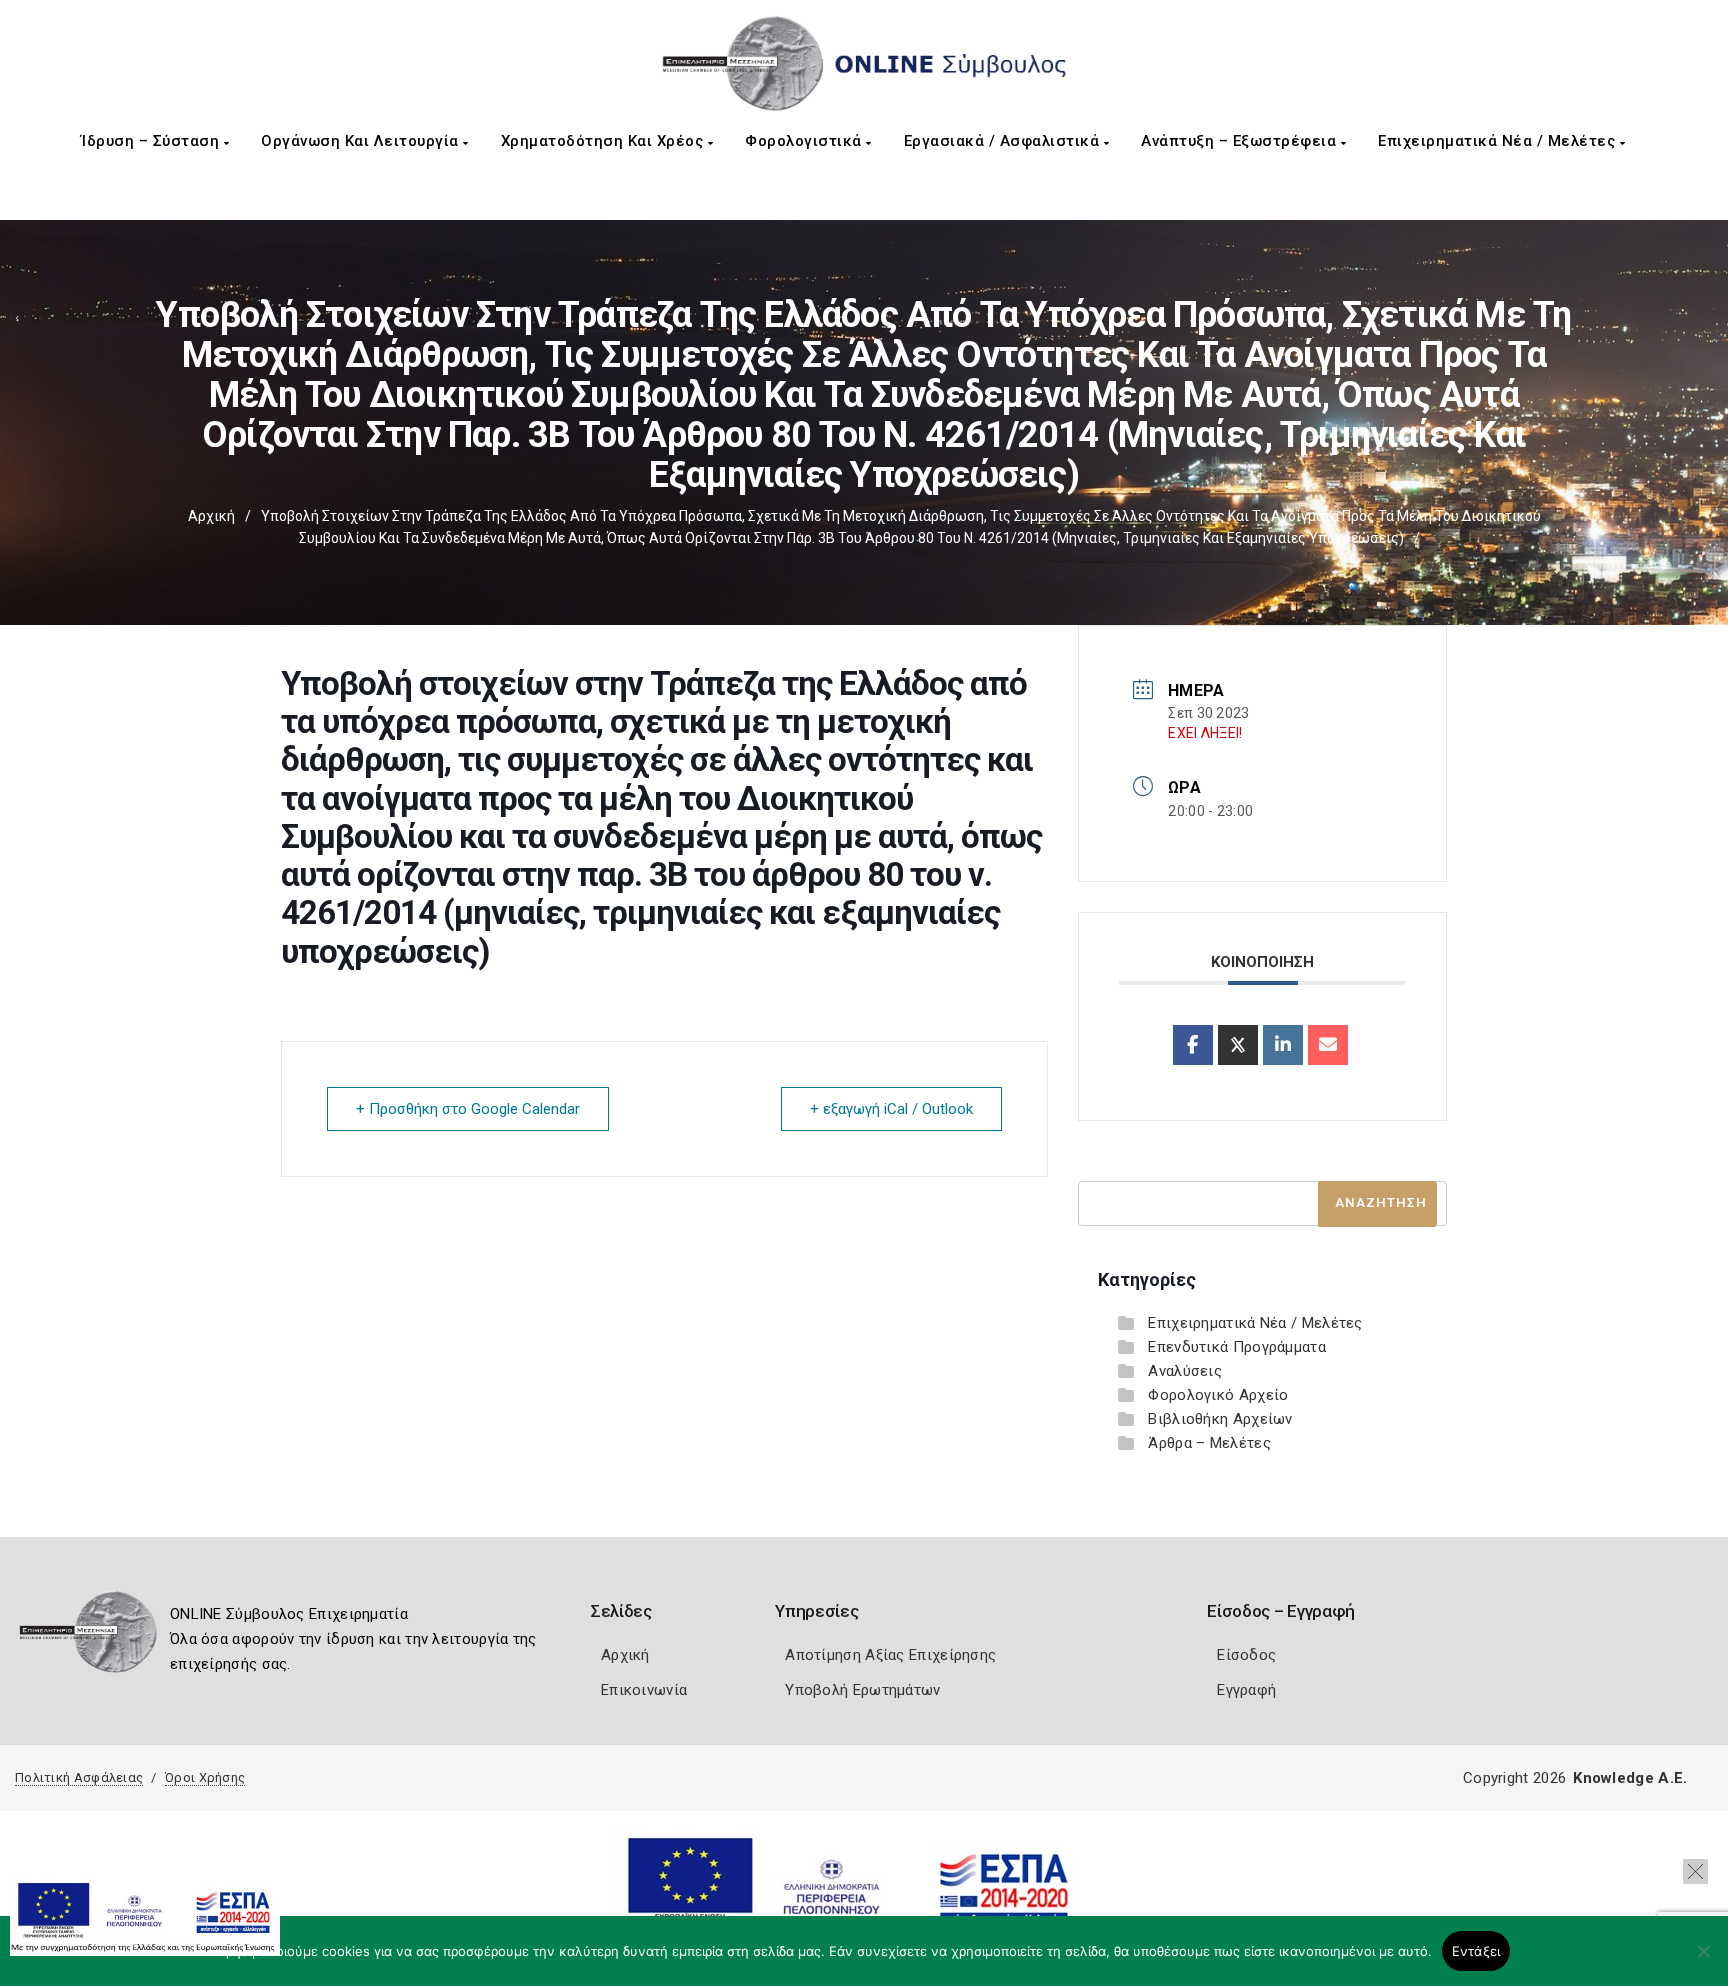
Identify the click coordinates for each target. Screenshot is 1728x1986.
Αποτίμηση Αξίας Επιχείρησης (890, 1655)
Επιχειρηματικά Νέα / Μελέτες (1499, 141)
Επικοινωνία (644, 1690)
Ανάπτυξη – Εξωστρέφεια (1241, 141)
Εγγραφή (1246, 1690)
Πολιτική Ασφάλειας (79, 1777)
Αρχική (211, 516)
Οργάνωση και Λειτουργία (362, 141)
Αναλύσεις (1185, 1371)
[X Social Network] (1238, 1045)
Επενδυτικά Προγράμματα (1237, 1347)
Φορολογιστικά (805, 141)
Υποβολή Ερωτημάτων (862, 1690)
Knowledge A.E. (1630, 1778)
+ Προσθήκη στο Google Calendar (468, 1109)
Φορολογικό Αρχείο (1218, 1395)
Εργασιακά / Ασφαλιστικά (1004, 141)
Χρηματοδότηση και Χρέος (604, 141)
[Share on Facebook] (1193, 1045)
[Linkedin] (1283, 1045)
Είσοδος (1246, 1655)
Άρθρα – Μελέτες (1209, 1443)
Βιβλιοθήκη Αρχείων (1220, 1419)
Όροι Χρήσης (205, 1777)
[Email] (1328, 1045)
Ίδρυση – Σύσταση (152, 141)
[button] (1695, 1871)
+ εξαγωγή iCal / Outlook (891, 1109)
